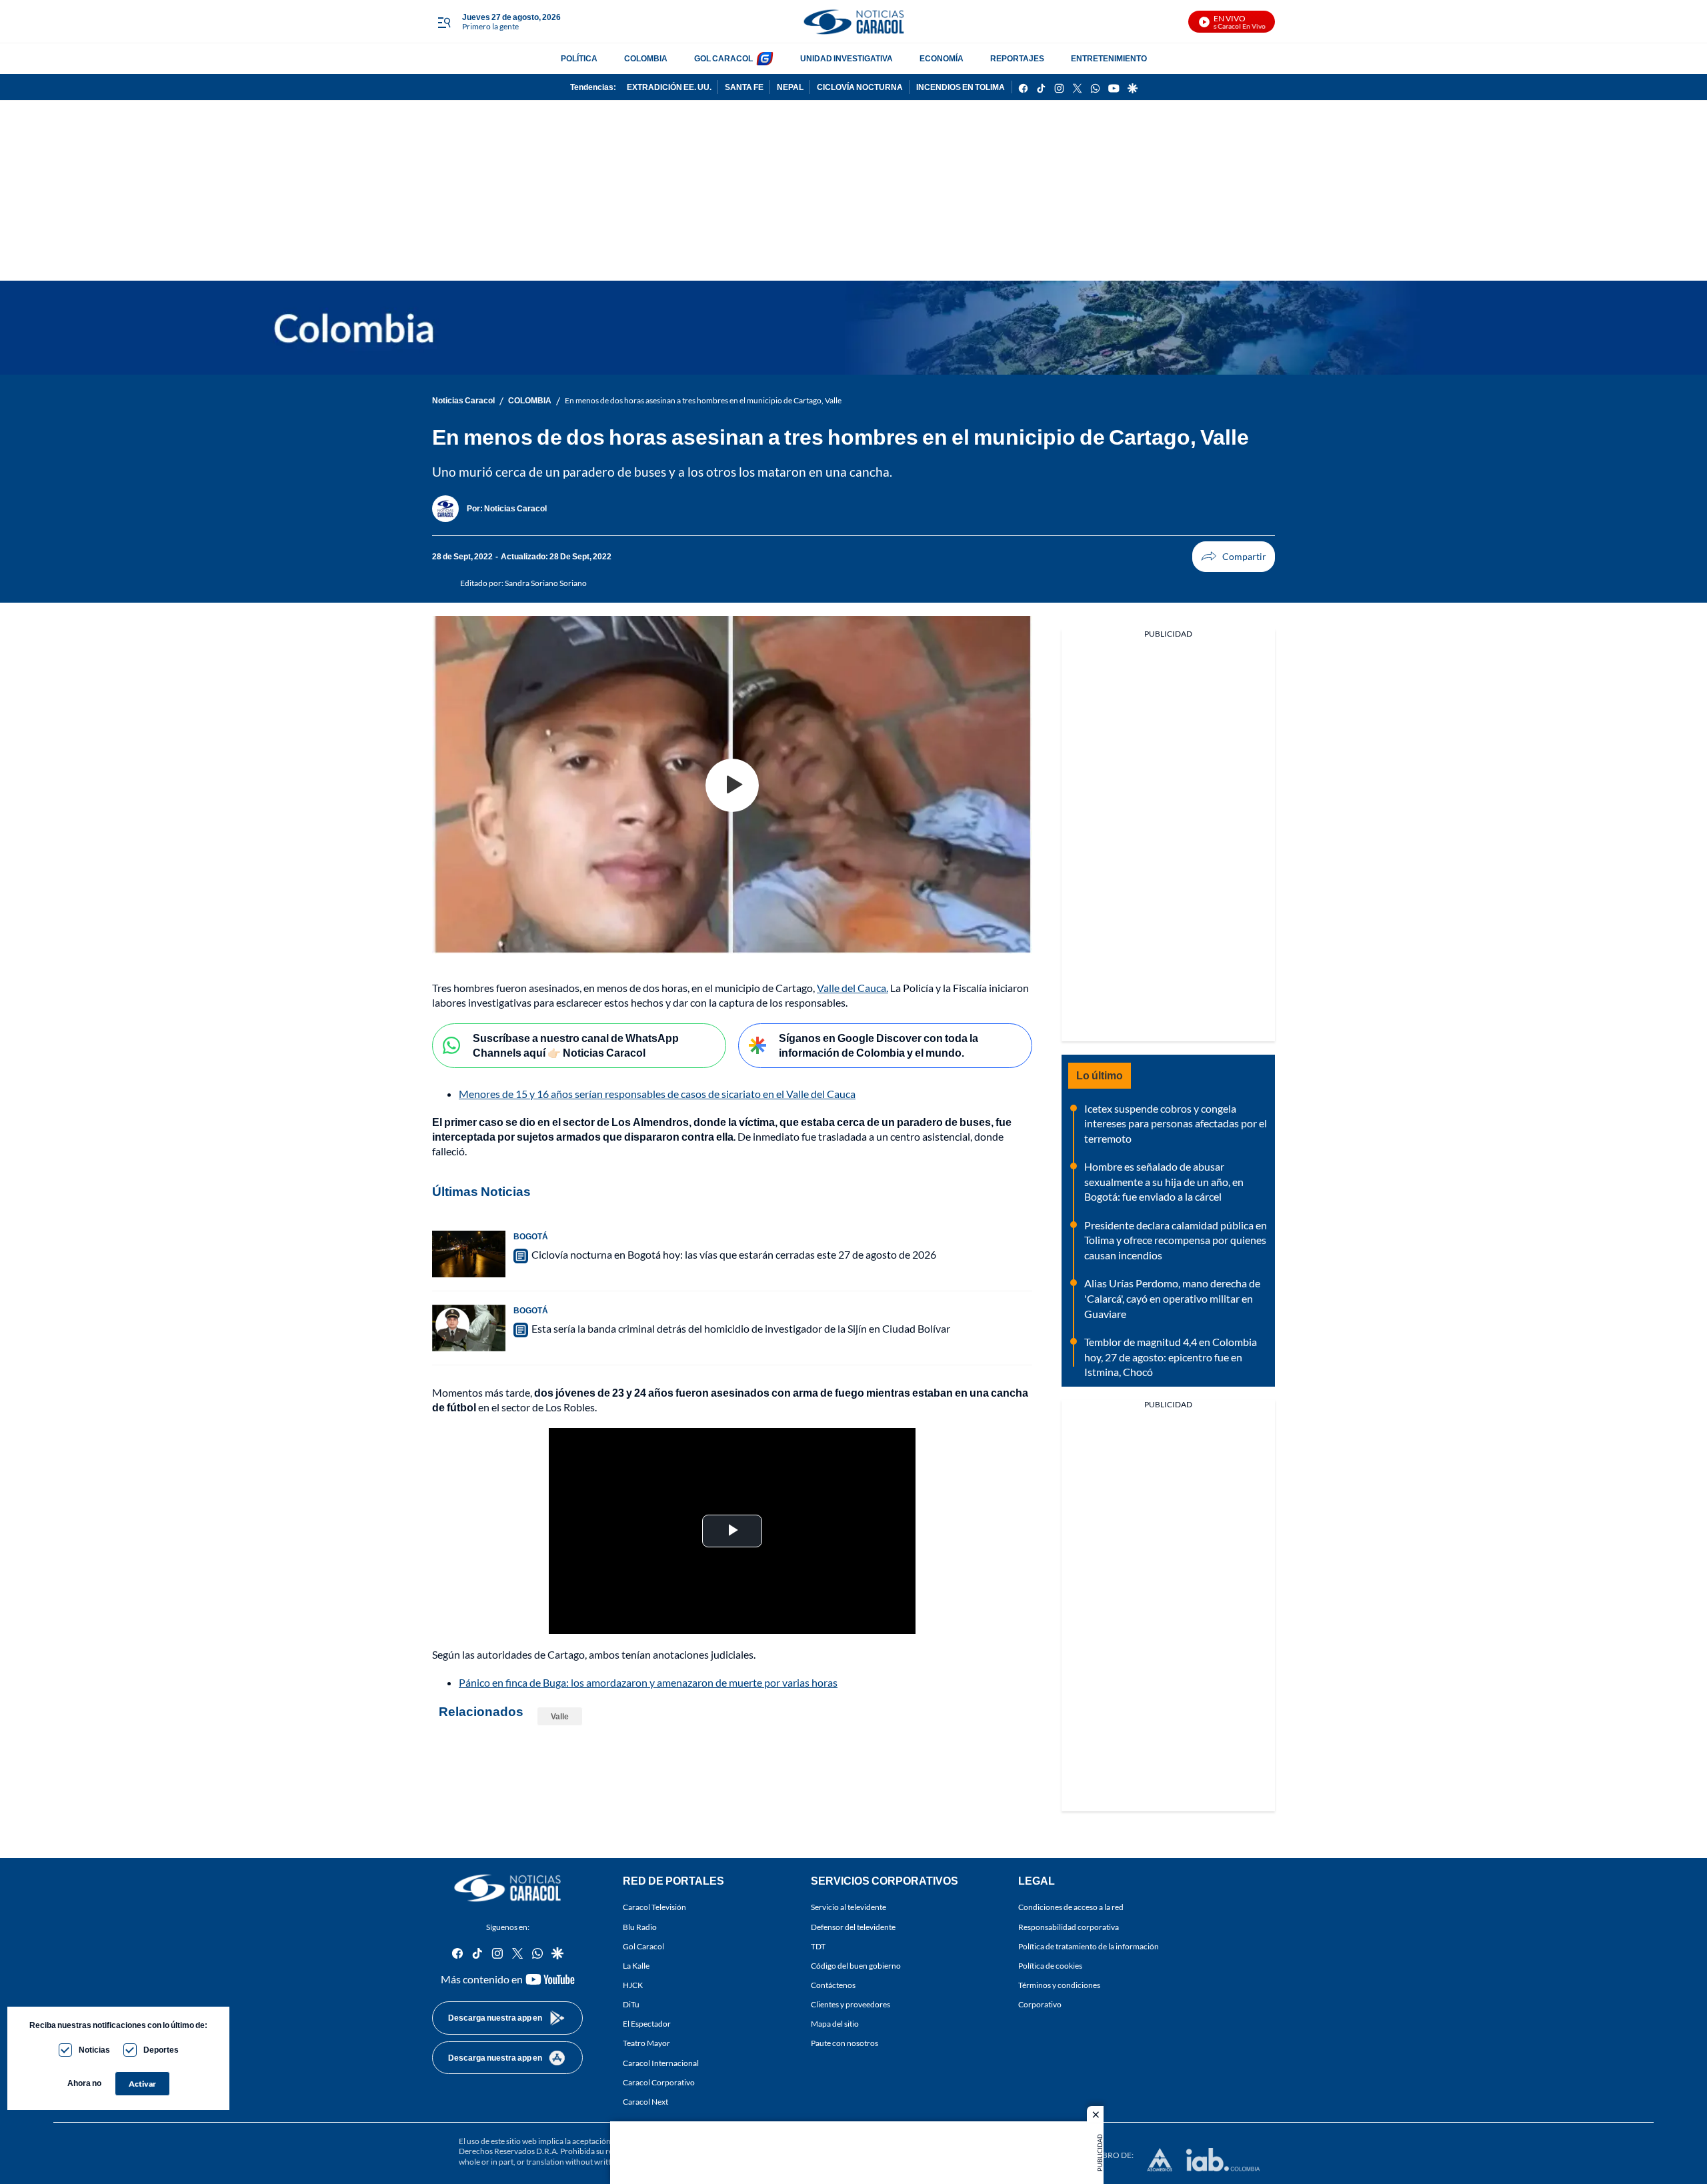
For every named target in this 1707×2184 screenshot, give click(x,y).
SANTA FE (744, 87)
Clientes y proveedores (850, 2004)
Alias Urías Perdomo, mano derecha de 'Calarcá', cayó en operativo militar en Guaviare (1172, 1298)
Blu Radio (640, 1927)
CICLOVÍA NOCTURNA (860, 87)
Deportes (161, 2050)
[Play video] (732, 785)
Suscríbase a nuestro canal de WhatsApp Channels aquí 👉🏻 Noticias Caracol (576, 1045)
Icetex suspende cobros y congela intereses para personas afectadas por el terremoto (1176, 1123)
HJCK (633, 1985)
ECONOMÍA (942, 58)
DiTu (631, 2004)
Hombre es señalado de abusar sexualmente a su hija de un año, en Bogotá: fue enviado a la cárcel (1164, 1181)
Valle (560, 1716)
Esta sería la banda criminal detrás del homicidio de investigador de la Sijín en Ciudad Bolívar (741, 1328)
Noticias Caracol (463, 400)
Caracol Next (645, 2102)
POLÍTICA (579, 58)
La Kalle (636, 1966)
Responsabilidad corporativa (1069, 1927)
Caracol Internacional (661, 2063)
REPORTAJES (1017, 58)
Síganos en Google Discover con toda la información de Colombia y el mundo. (879, 1045)
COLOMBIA (646, 58)
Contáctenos (833, 1985)
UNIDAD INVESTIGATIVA (846, 58)
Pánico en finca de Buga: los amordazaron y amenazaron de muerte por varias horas (648, 1682)
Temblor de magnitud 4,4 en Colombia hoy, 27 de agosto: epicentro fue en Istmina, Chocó (1171, 1357)
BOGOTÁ (531, 1236)
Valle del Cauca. (852, 988)
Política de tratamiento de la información (1089, 1946)
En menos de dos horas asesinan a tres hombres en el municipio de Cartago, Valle (703, 400)
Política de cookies (1050, 1966)
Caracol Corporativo (659, 2082)
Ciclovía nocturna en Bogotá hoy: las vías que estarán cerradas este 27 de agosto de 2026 (734, 1254)
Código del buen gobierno (856, 1966)
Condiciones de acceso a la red (1071, 1908)
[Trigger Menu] (444, 22)
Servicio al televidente (848, 1908)
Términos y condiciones (1059, 1985)
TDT (818, 1946)
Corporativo (1040, 2004)
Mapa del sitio (835, 2024)
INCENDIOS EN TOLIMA (961, 87)
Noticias (94, 2050)
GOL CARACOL (723, 58)
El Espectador (647, 2024)
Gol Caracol (643, 1946)
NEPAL (790, 87)
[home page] (853, 22)
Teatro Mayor (646, 2044)
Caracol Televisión (654, 1908)
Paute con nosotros (844, 2044)
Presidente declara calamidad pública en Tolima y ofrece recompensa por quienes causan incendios (1176, 1240)
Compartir (1234, 557)
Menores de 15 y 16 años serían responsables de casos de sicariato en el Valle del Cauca (657, 1094)
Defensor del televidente (853, 1927)
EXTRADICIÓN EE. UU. (669, 87)
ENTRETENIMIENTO (1109, 58)
